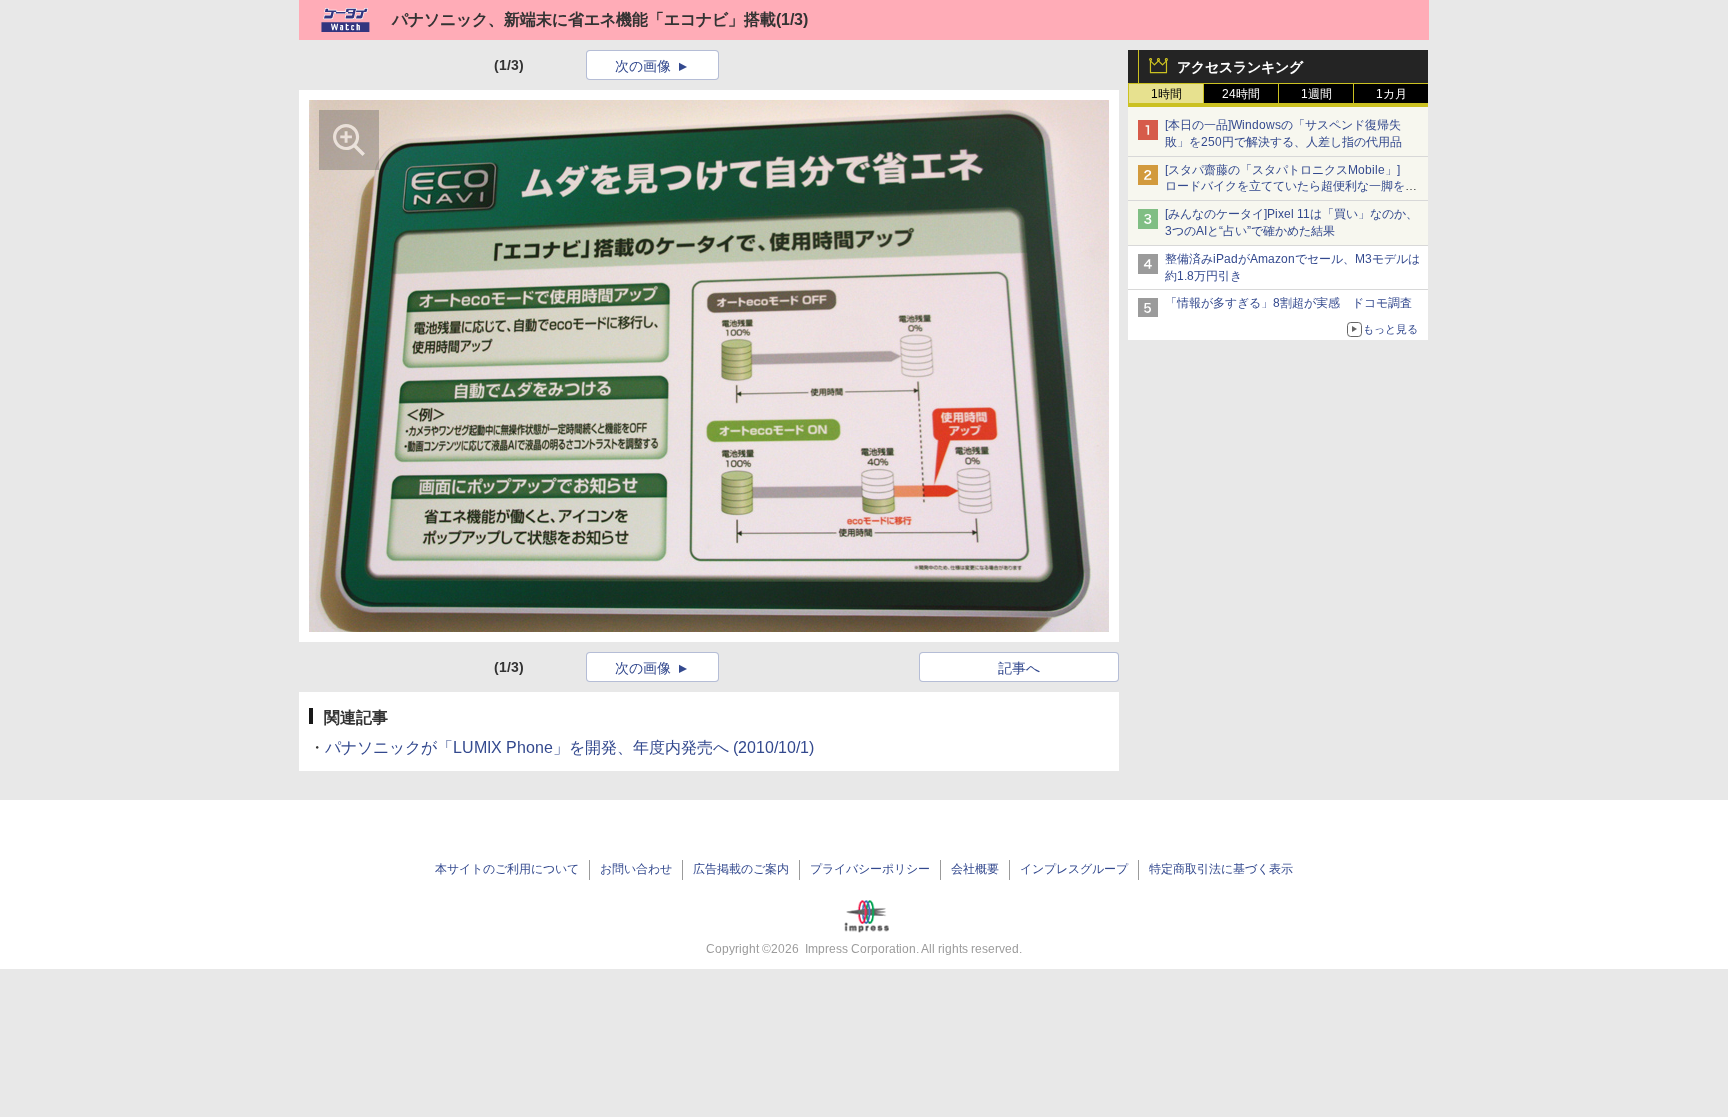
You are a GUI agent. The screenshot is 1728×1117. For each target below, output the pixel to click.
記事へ (1019, 668)
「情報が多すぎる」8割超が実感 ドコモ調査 (1288, 303)
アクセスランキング (1240, 67)
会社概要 (975, 869)
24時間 (1241, 94)
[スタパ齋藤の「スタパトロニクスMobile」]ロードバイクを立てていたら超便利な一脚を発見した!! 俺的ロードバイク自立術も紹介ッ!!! (1291, 187)
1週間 (1316, 94)
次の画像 (643, 66)
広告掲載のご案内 (741, 869)
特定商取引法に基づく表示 (1221, 869)
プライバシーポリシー (870, 869)
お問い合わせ (636, 869)
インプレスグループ (1074, 869)
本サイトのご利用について (507, 869)
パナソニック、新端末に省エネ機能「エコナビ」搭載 (584, 19)
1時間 (1166, 94)
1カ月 (1391, 94)
